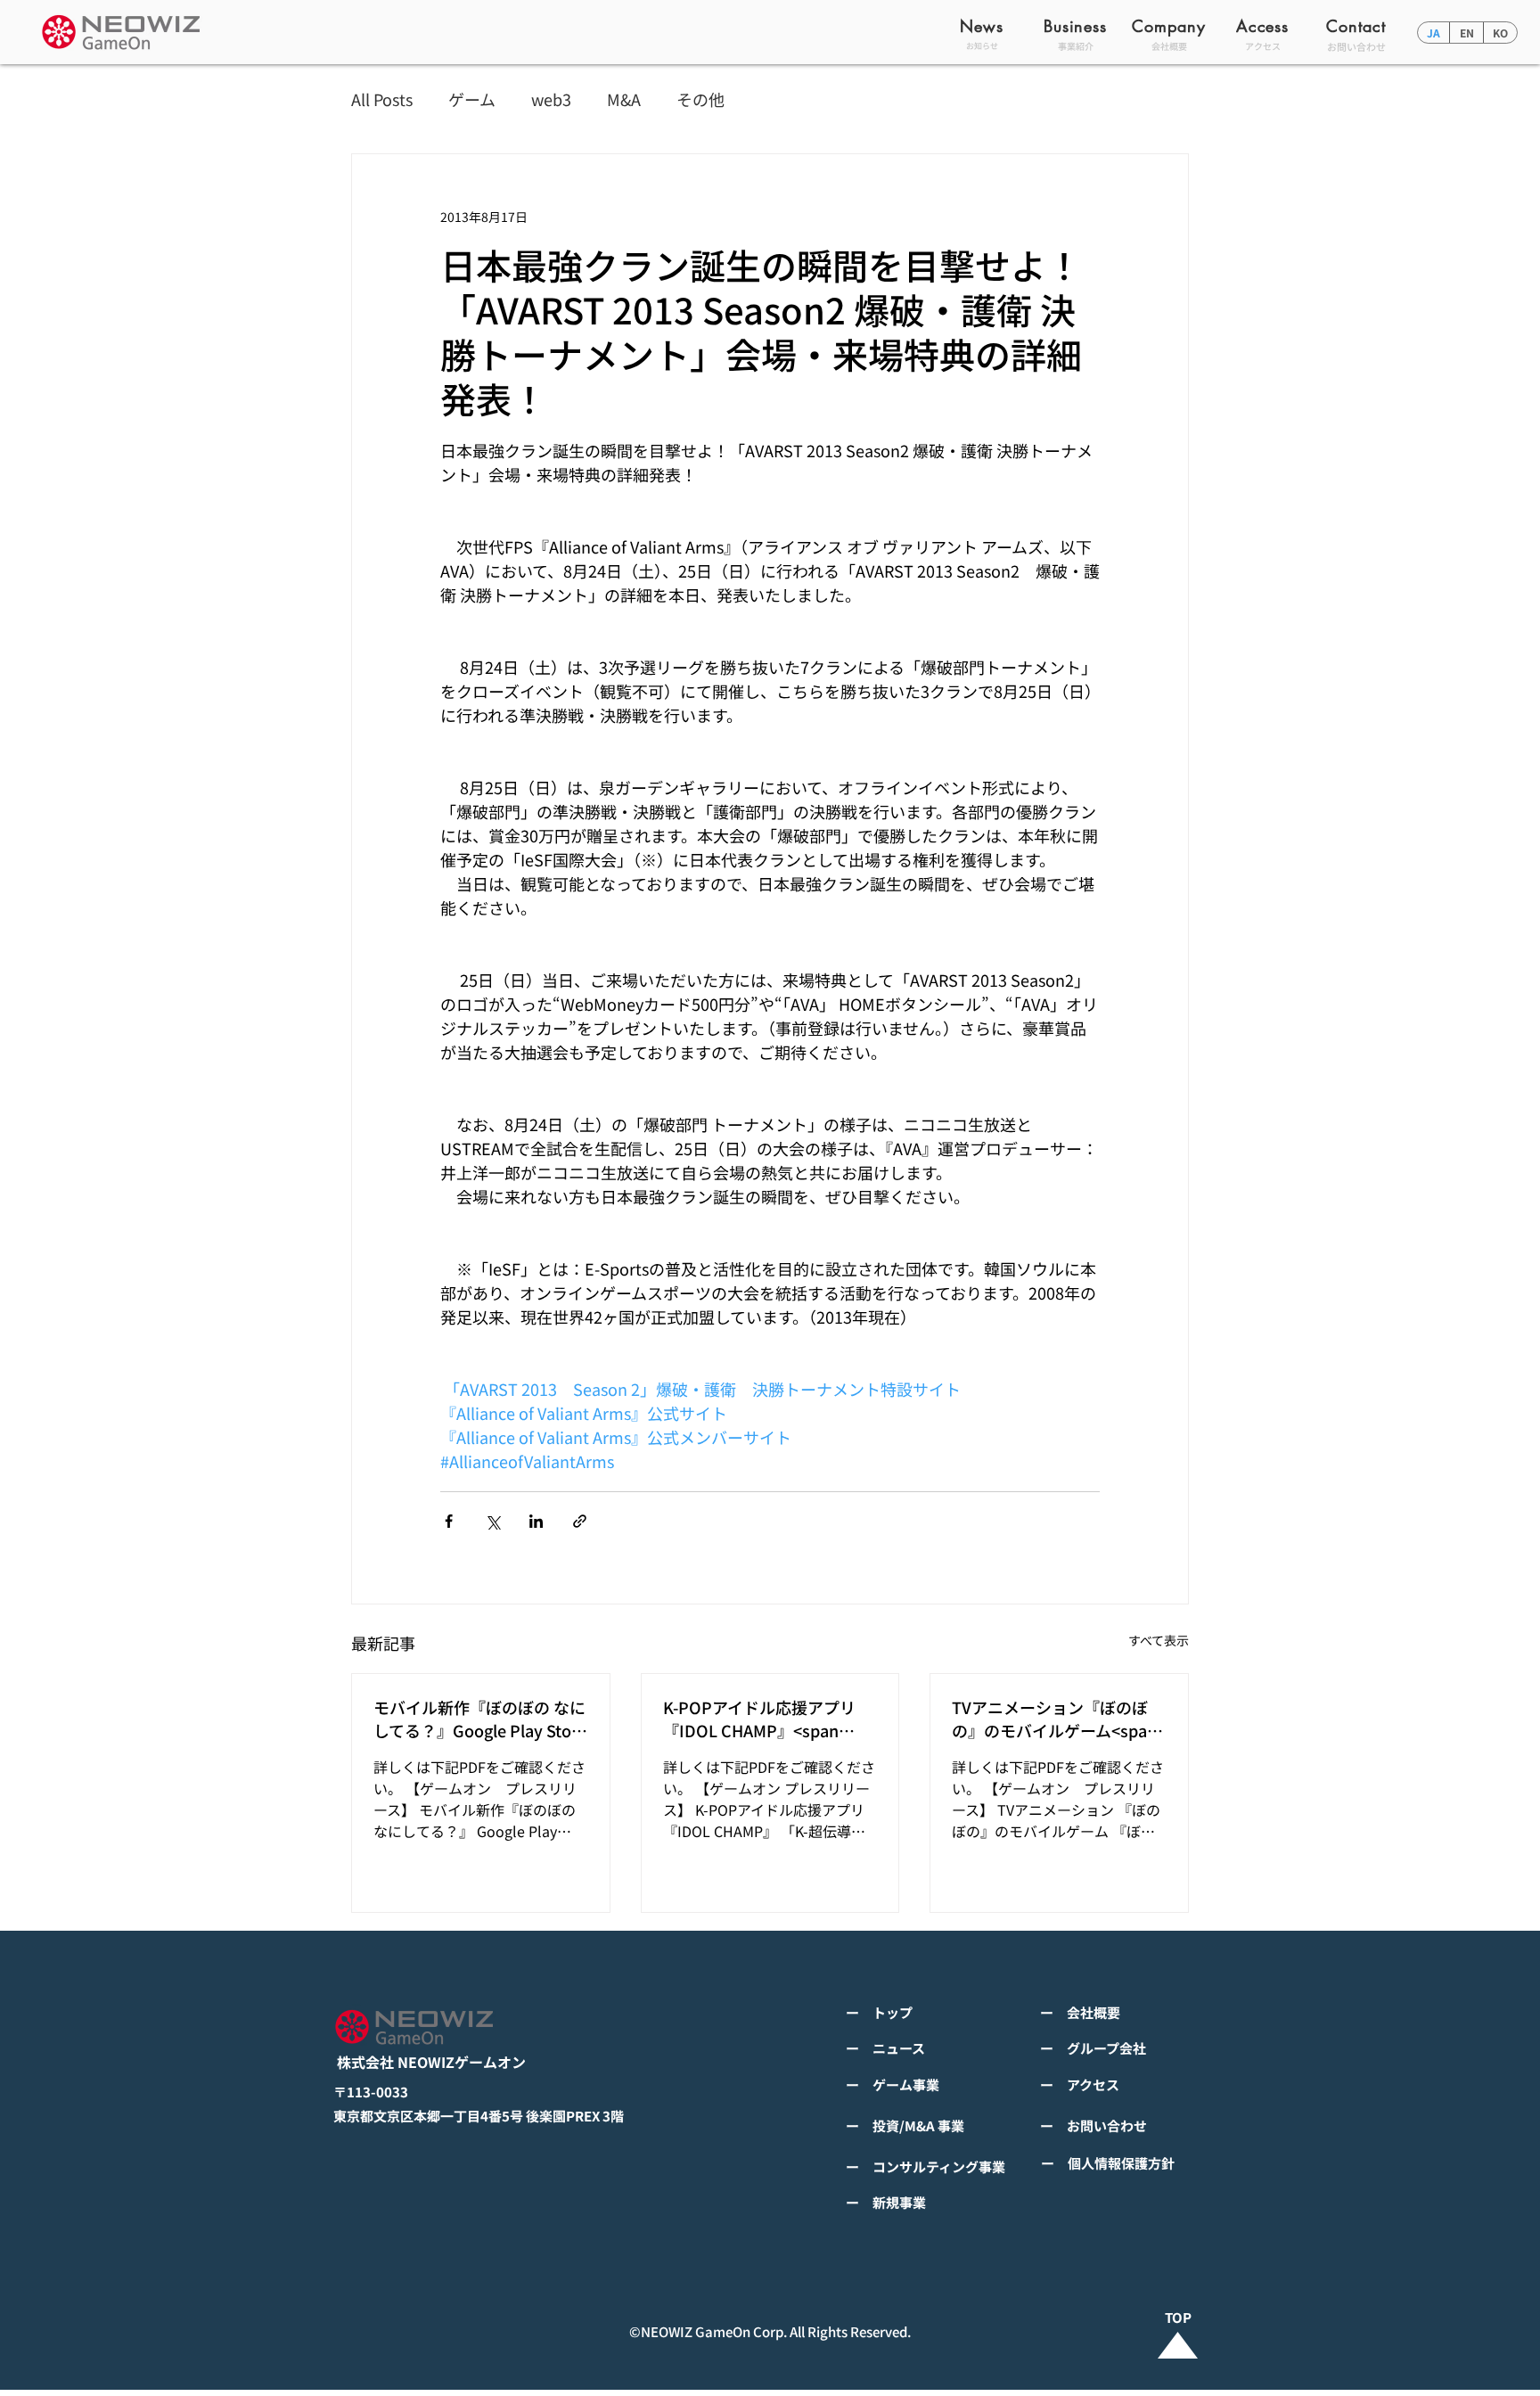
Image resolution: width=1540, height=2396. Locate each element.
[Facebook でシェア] (449, 1521)
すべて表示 (1159, 1640)
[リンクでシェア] (580, 1521)
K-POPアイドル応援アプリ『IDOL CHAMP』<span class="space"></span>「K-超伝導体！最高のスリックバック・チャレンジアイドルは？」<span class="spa (767, 1719)
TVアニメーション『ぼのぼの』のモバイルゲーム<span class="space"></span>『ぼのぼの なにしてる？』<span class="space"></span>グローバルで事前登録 (1056, 1719)
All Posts (382, 99)
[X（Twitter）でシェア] (492, 1521)
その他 (700, 99)
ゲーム (472, 99)
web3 (551, 99)
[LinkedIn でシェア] (536, 1521)
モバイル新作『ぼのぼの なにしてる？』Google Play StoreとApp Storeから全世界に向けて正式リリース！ (480, 1719)
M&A (624, 99)
